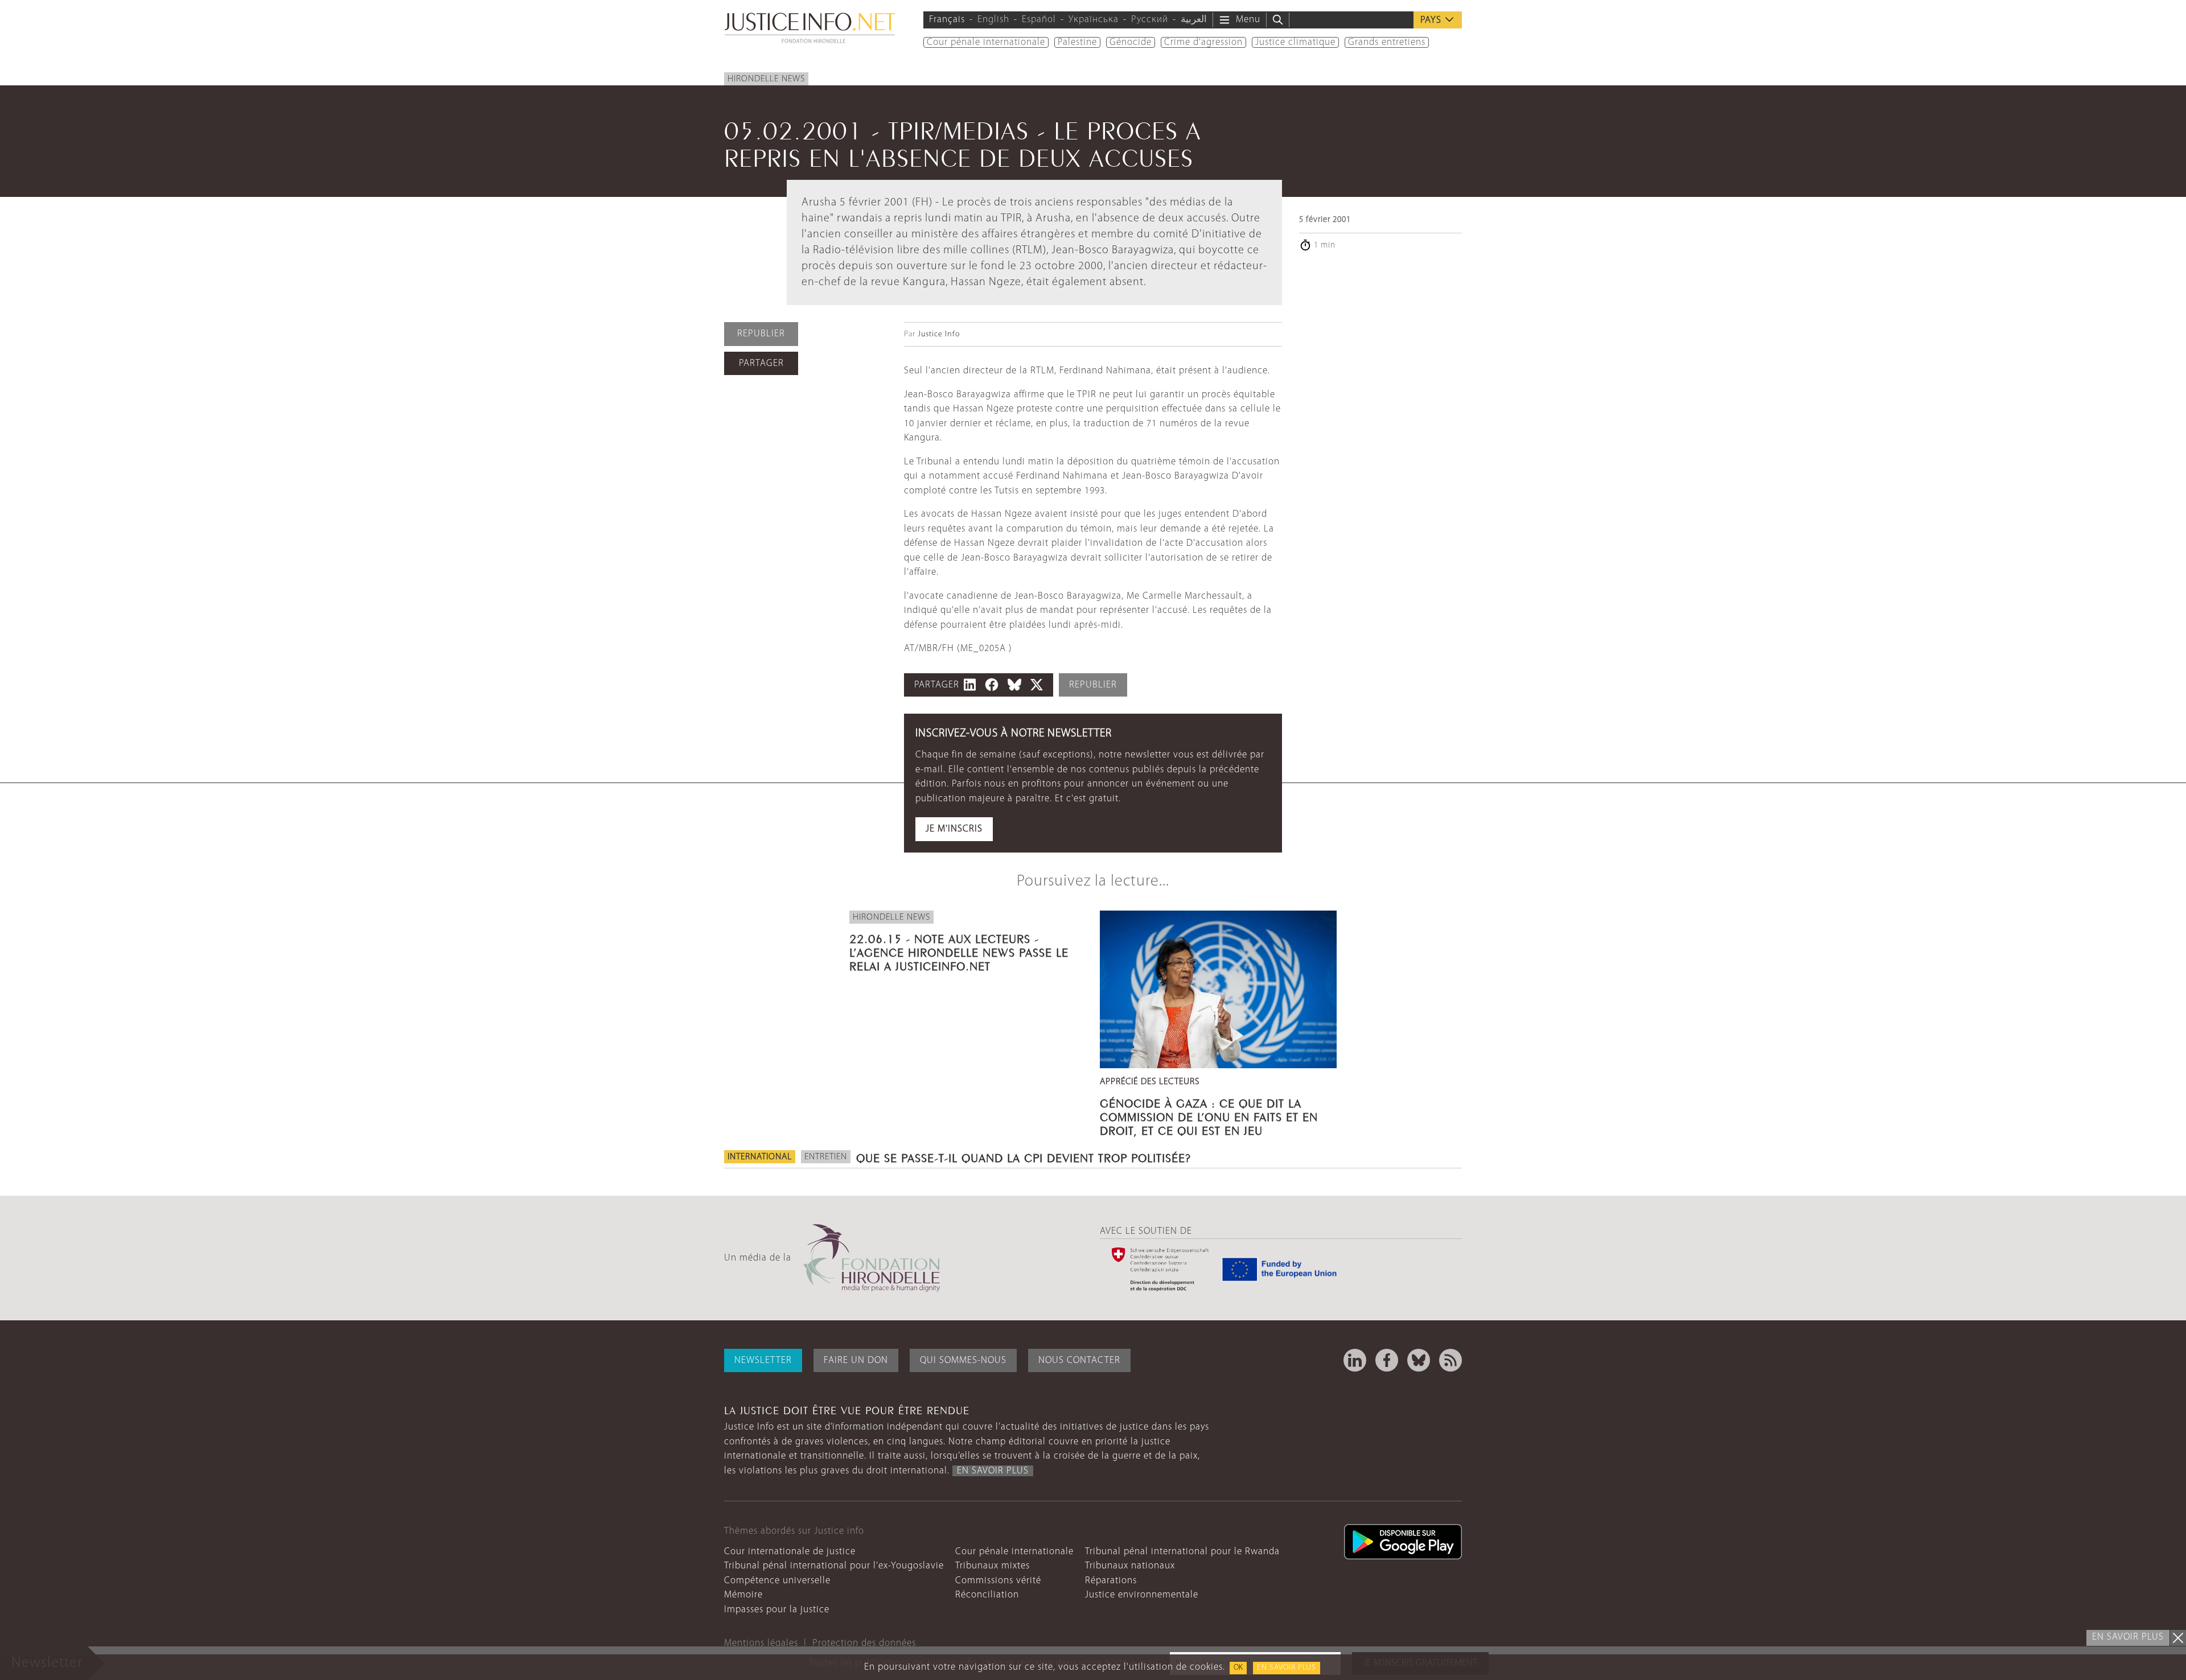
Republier (761, 334)
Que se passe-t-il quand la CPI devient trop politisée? (1024, 1156)
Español (1039, 20)
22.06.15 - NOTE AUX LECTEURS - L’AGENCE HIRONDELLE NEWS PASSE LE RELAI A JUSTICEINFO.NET (959, 951)
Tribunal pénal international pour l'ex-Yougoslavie (834, 1566)
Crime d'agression (1203, 42)
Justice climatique (1295, 42)
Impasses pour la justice (777, 1610)
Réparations (1111, 1581)
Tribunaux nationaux (1130, 1566)
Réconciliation (987, 1595)
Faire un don (856, 1360)
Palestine (1077, 42)
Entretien (826, 1157)
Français (947, 20)
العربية (1194, 20)
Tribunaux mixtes (993, 1566)
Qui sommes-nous (963, 1360)
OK (1238, 1668)
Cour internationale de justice (790, 1552)
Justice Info (939, 334)
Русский (1150, 20)
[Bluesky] (1419, 1360)
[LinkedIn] (1355, 1360)
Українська (1094, 20)
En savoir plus (1287, 1668)
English (993, 20)
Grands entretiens (1387, 42)
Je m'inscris (954, 829)
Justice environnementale (1142, 1595)
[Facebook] (1387, 1360)
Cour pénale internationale (986, 42)
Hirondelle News (766, 79)
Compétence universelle (777, 1581)
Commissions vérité (998, 1581)
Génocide (1131, 42)
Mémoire (743, 1595)
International (760, 1157)
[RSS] (1451, 1360)
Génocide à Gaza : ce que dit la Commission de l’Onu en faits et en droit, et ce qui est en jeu (1209, 1115)
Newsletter (763, 1360)
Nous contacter (1079, 1360)
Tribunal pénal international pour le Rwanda (1182, 1552)
